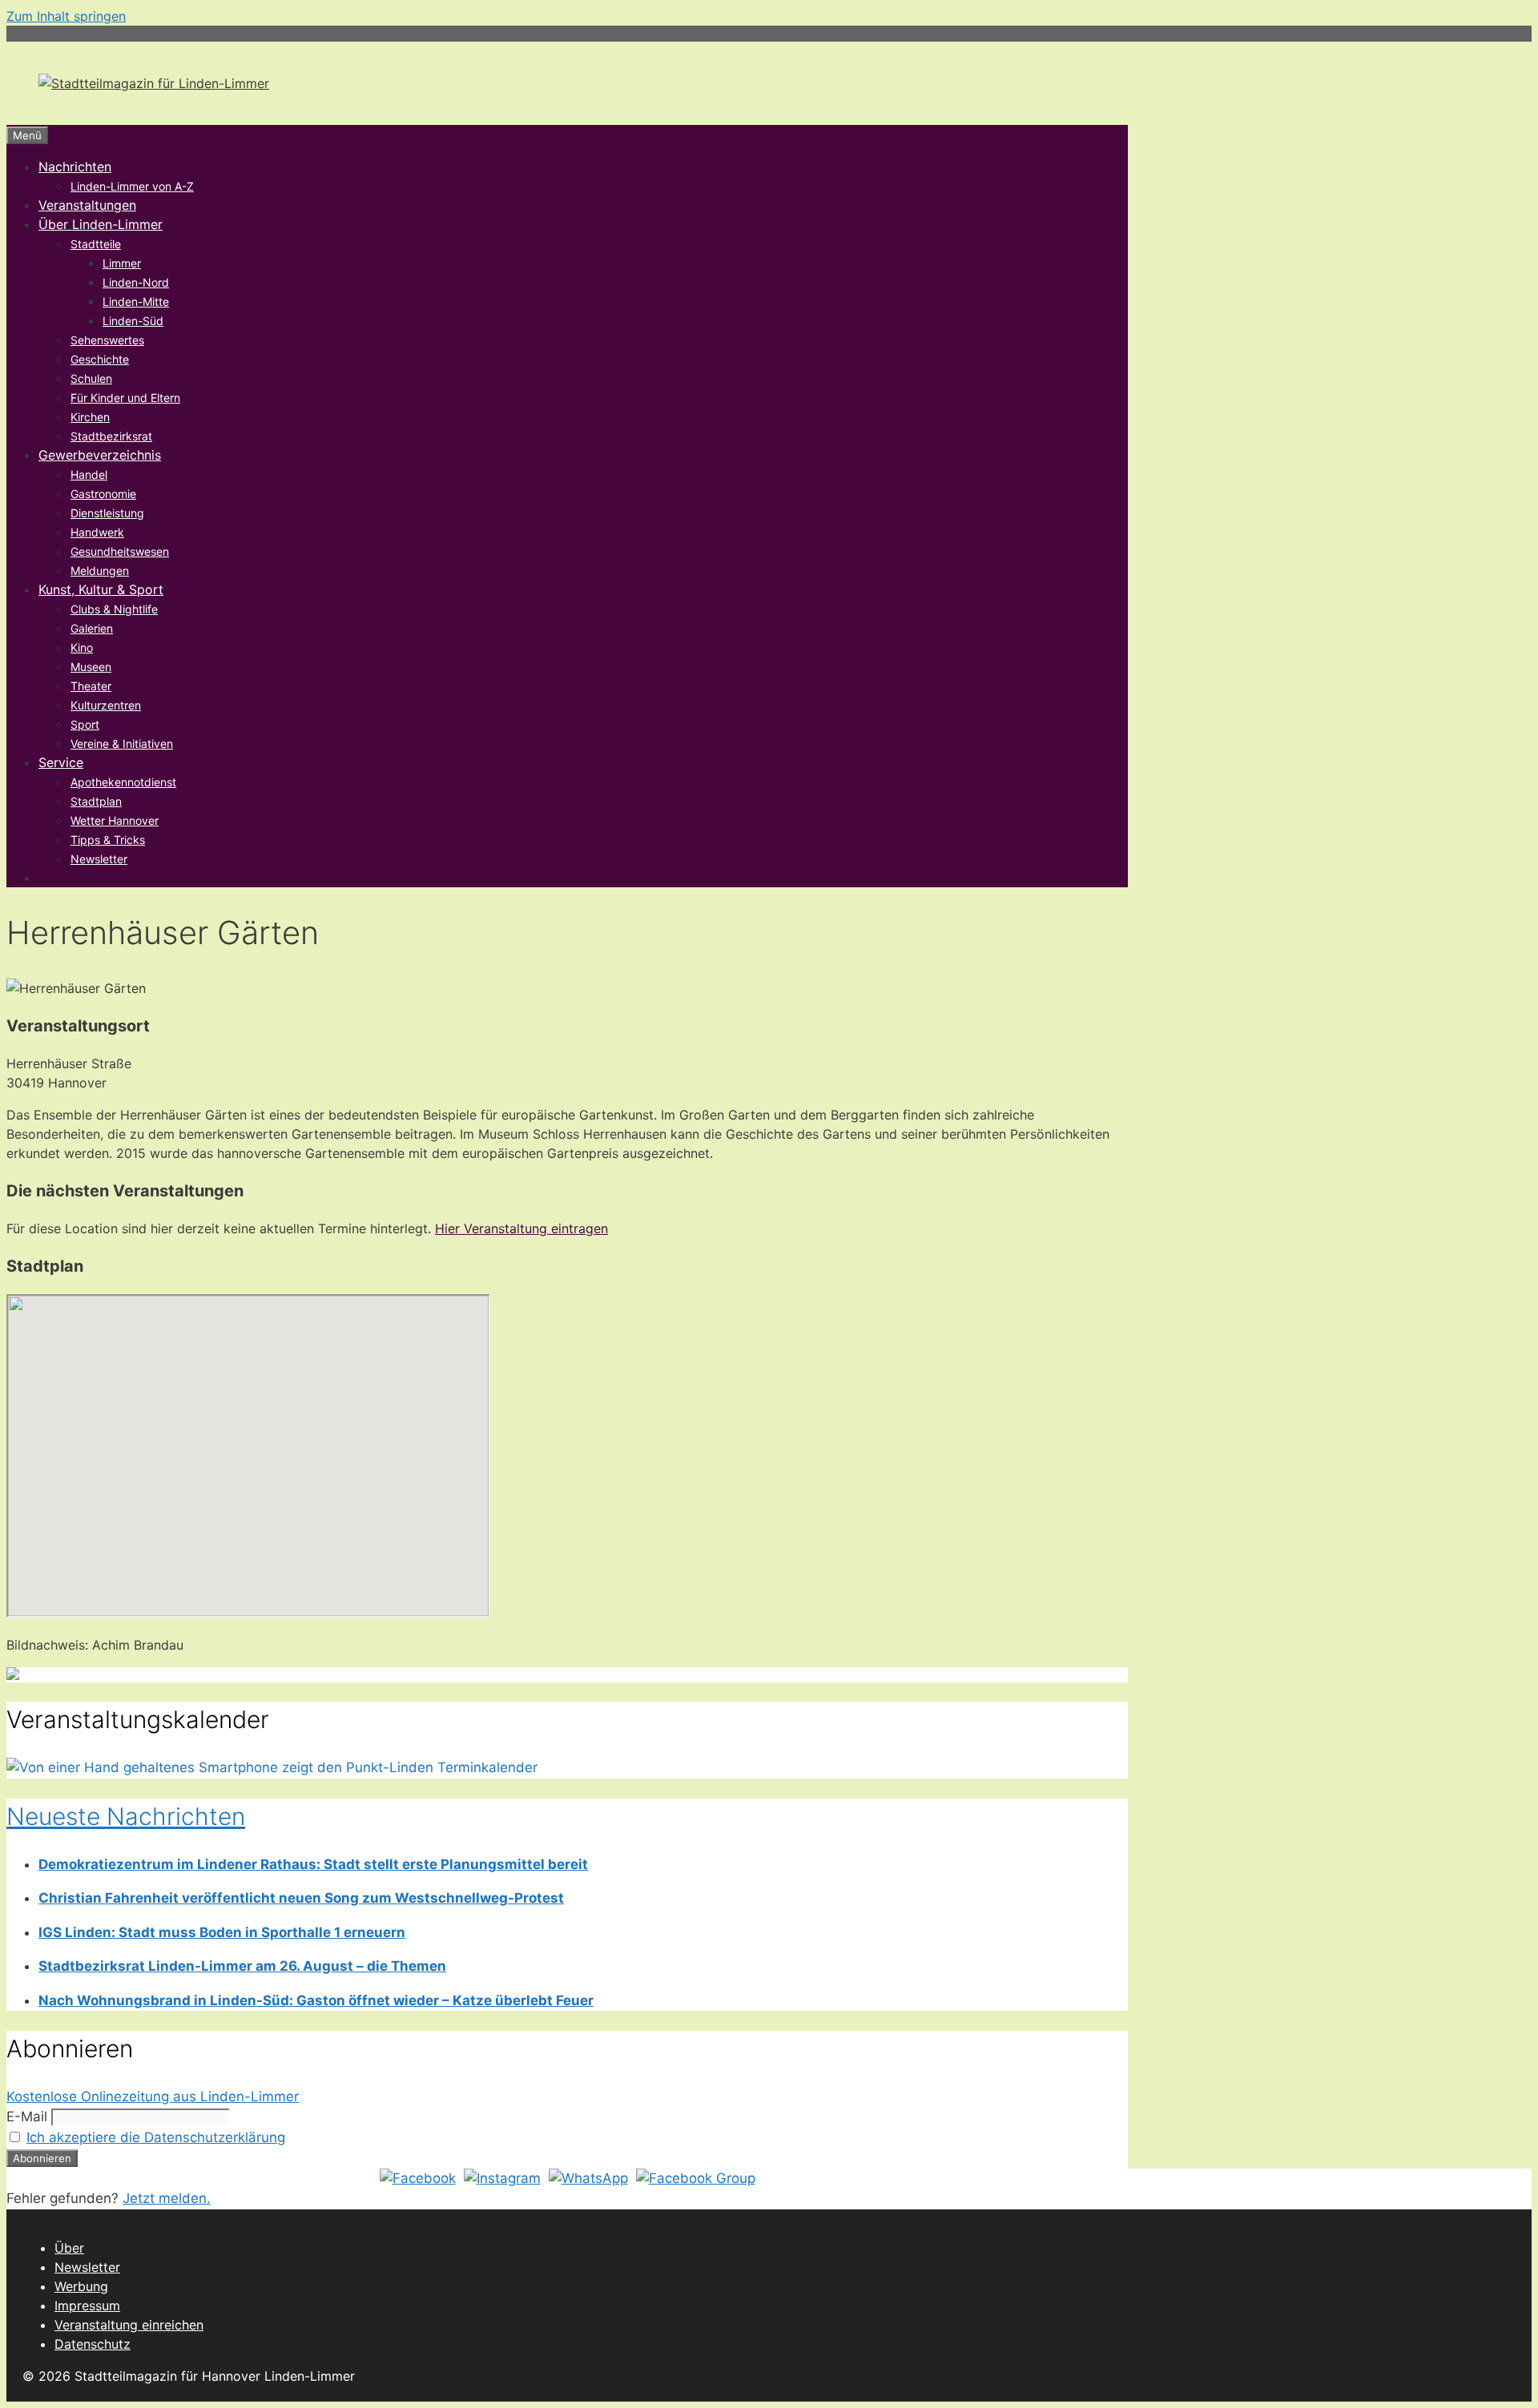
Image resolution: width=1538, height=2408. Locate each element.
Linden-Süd (133, 321)
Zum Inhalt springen (66, 16)
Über (69, 2248)
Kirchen (90, 417)
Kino (82, 647)
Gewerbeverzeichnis (100, 455)
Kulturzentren (106, 705)
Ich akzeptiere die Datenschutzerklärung (156, 2137)
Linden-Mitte (136, 302)
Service (61, 762)
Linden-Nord (136, 282)
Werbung (81, 2286)
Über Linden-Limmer (101, 224)
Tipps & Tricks (108, 840)
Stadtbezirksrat (111, 436)
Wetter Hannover (115, 820)
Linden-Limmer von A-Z (132, 186)
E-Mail (27, 2117)
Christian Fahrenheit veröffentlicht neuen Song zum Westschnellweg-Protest (301, 1898)
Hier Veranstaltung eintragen (521, 1228)
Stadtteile (96, 244)
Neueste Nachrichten (126, 1816)
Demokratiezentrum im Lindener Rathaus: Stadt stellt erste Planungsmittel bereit (313, 1864)
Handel (89, 474)
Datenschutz (93, 2344)
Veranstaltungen (87, 205)
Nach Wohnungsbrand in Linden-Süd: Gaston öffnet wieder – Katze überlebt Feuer (316, 2000)
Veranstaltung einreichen (129, 2325)
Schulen (91, 378)
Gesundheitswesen (120, 551)
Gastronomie (103, 494)
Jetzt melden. (167, 2198)
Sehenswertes (107, 340)
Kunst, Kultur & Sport (101, 589)
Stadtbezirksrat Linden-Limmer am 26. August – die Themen (242, 1966)
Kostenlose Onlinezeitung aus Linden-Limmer (153, 2096)
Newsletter (99, 859)
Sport (85, 724)
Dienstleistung (107, 513)
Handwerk (97, 532)
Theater (91, 686)
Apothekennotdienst (123, 782)
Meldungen (100, 571)
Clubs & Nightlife (114, 609)
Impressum (87, 2305)
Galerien (92, 628)
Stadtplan (96, 801)
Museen (91, 667)
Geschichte (100, 359)
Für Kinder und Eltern (125, 398)
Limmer (122, 263)
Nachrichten (75, 167)
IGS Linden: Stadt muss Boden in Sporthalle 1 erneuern (222, 1932)
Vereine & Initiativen (122, 744)
